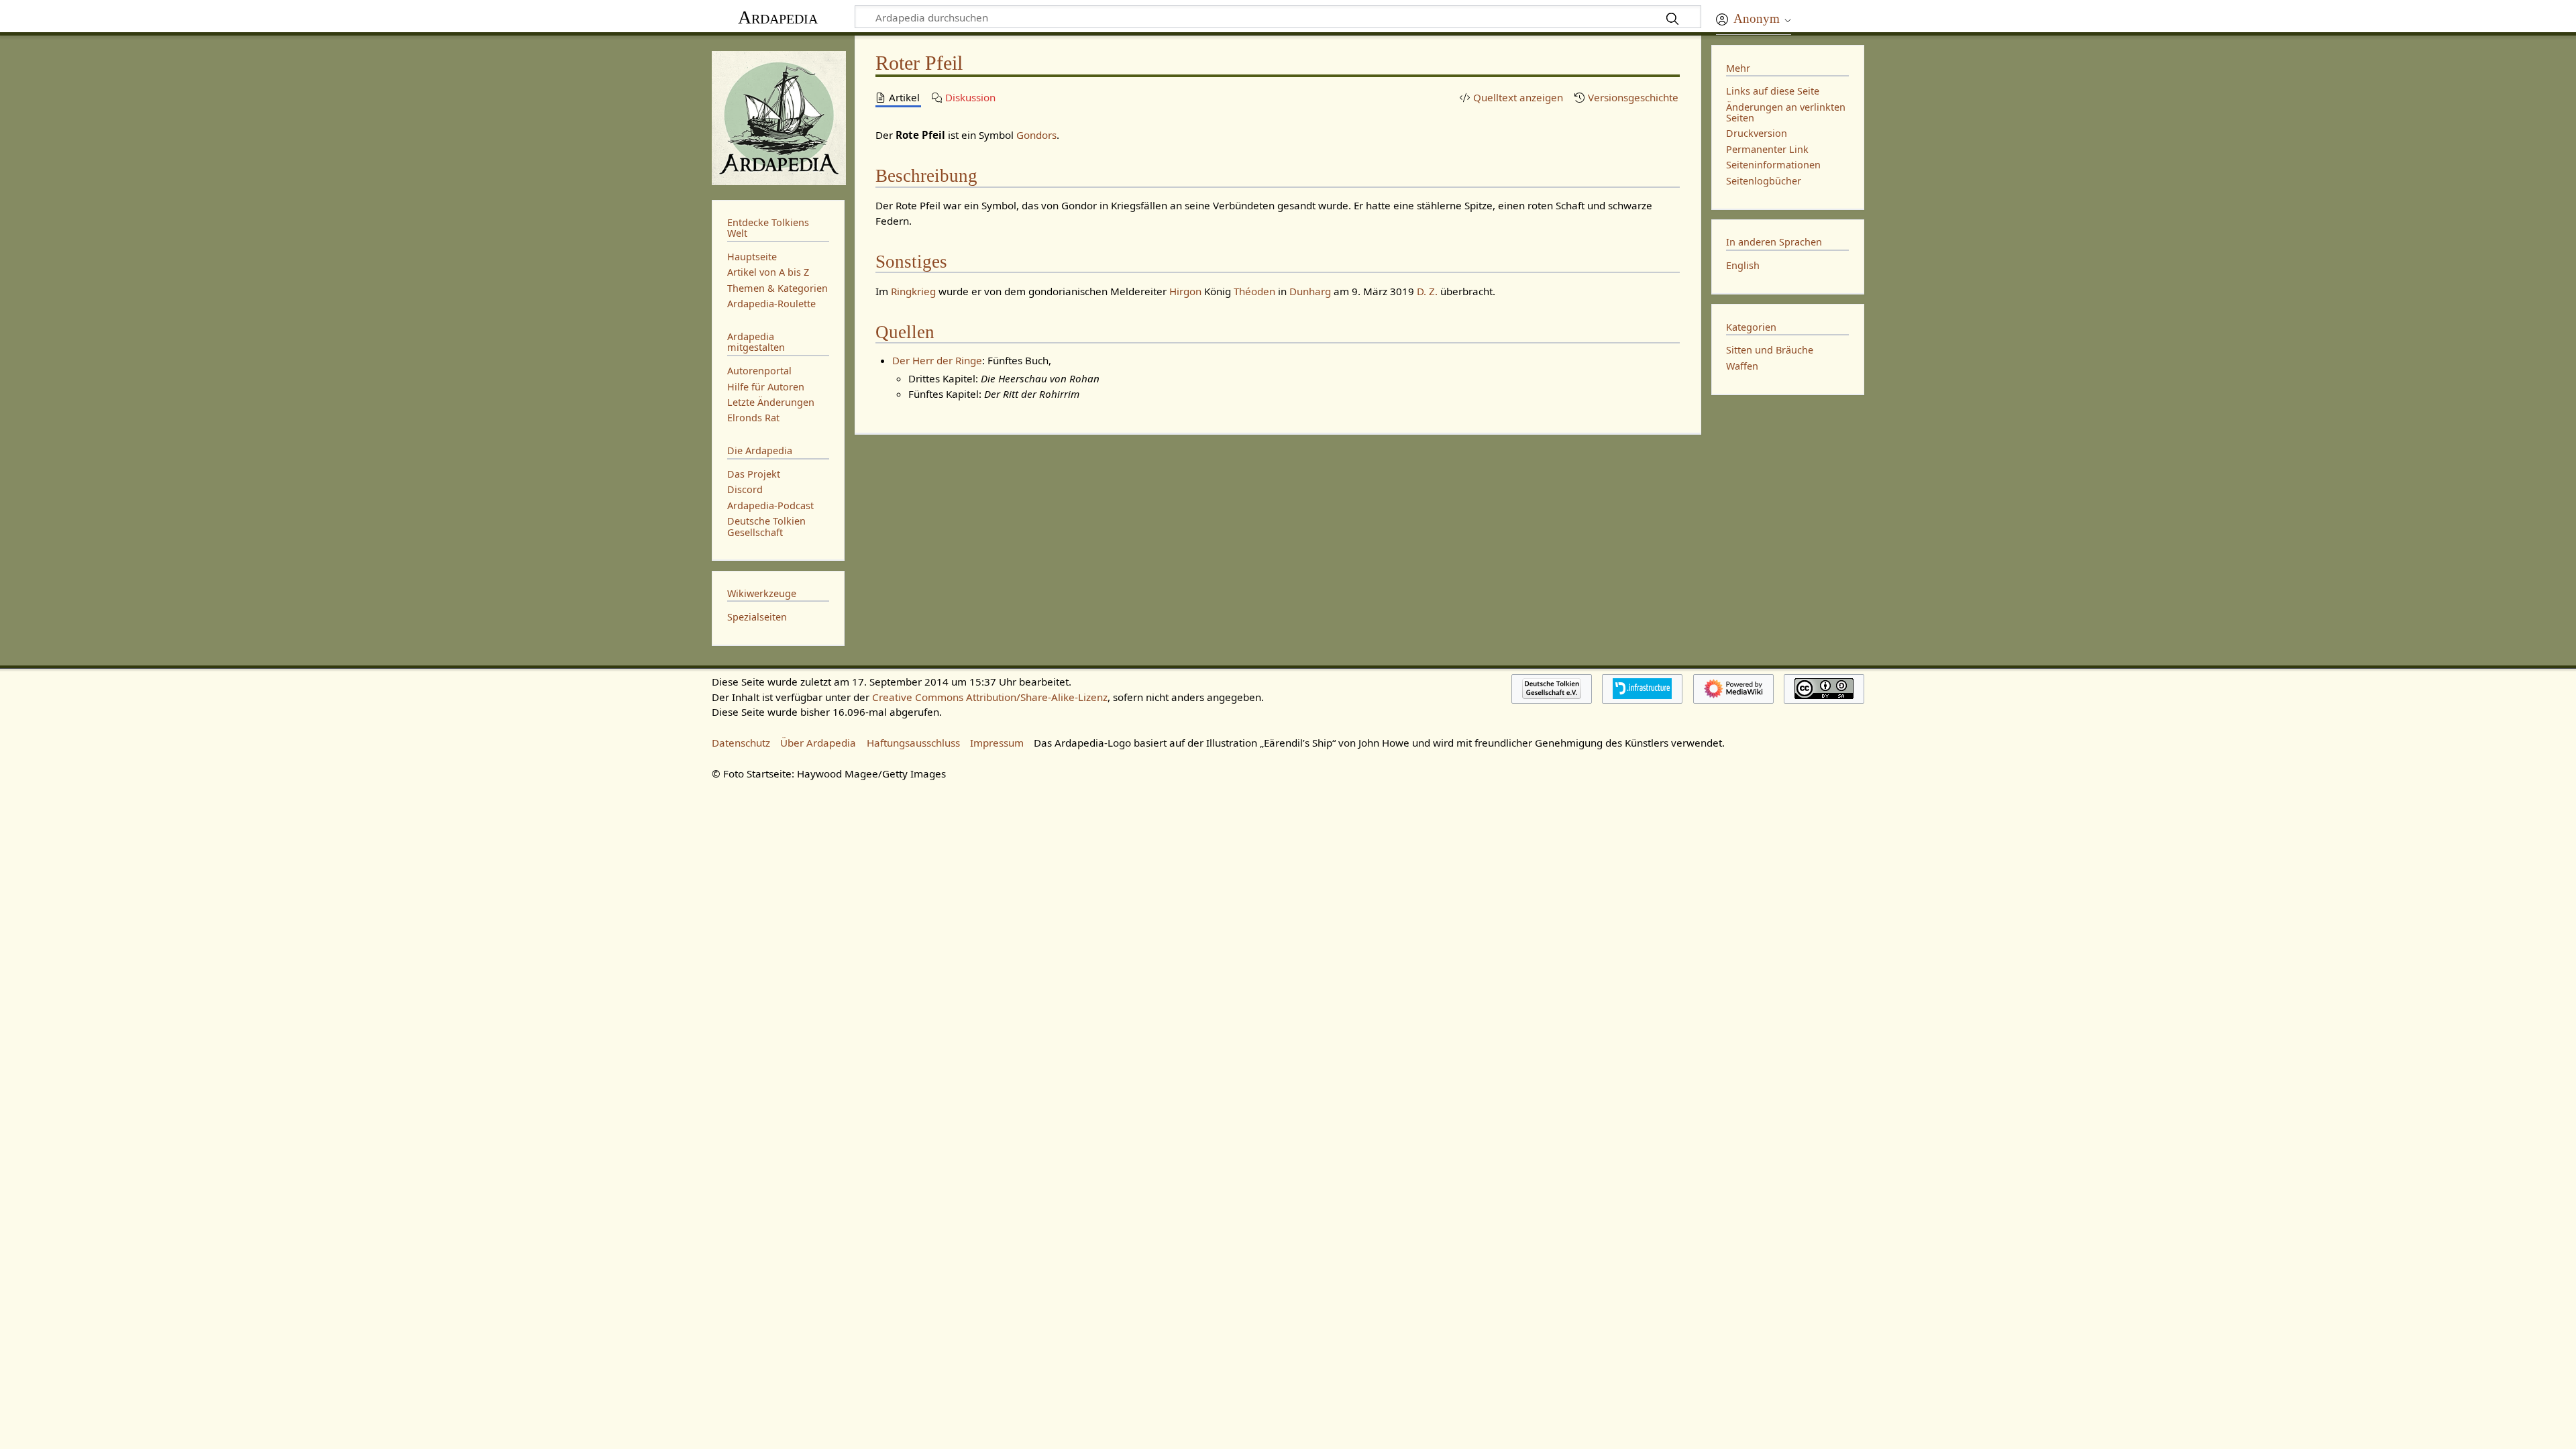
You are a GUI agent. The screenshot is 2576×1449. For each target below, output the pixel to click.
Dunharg (1310, 291)
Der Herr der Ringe (937, 360)
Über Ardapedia (818, 743)
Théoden (1254, 291)
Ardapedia (778, 17)
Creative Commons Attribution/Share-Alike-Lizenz (990, 697)
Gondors (1036, 135)
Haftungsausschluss (913, 743)
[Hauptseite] (778, 116)
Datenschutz (741, 743)
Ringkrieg (913, 291)
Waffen (1742, 366)
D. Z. (1427, 291)
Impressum (997, 743)
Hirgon (1185, 291)
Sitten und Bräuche (1770, 350)
